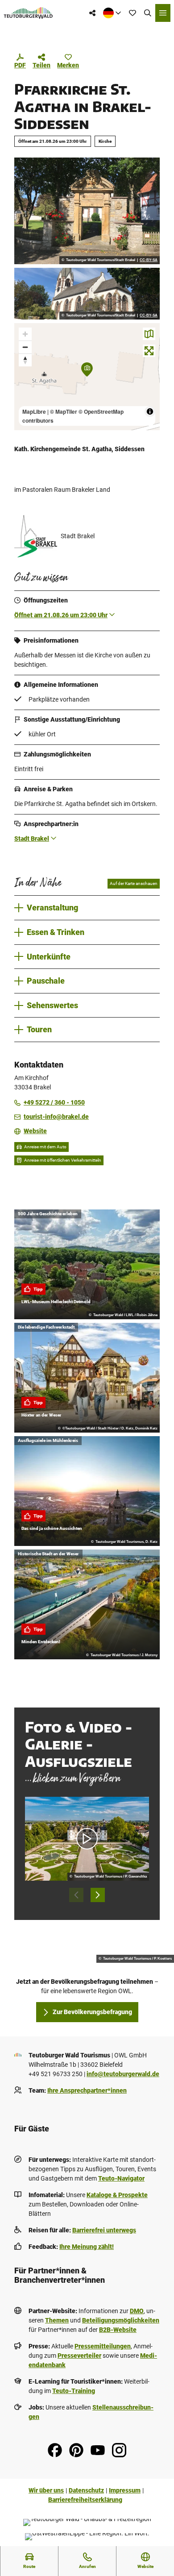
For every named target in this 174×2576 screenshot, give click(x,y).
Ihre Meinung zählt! (87, 2247)
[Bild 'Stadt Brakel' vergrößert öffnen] (36, 536)
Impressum (125, 2490)
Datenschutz (86, 2490)
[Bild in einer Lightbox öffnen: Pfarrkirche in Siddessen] (87, 294)
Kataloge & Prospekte (117, 2195)
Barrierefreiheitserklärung (85, 2500)
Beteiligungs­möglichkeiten (121, 2320)
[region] (87, 377)
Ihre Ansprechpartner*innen (87, 2090)
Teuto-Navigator (121, 2178)
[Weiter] (98, 1895)
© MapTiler (64, 411)
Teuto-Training (74, 2391)
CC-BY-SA (149, 260)
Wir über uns (46, 2490)
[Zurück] (76, 1895)
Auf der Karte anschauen (134, 883)
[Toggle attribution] (150, 411)
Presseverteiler (79, 2356)
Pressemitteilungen (103, 2346)
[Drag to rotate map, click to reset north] (25, 360)
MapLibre (34, 411)
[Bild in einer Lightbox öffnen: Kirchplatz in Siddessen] (87, 211)
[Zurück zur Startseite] (28, 13)
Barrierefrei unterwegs (104, 2230)
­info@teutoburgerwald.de (123, 2074)
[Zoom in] (25, 334)
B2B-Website (118, 2330)
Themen (57, 2320)
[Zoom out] (25, 347)
